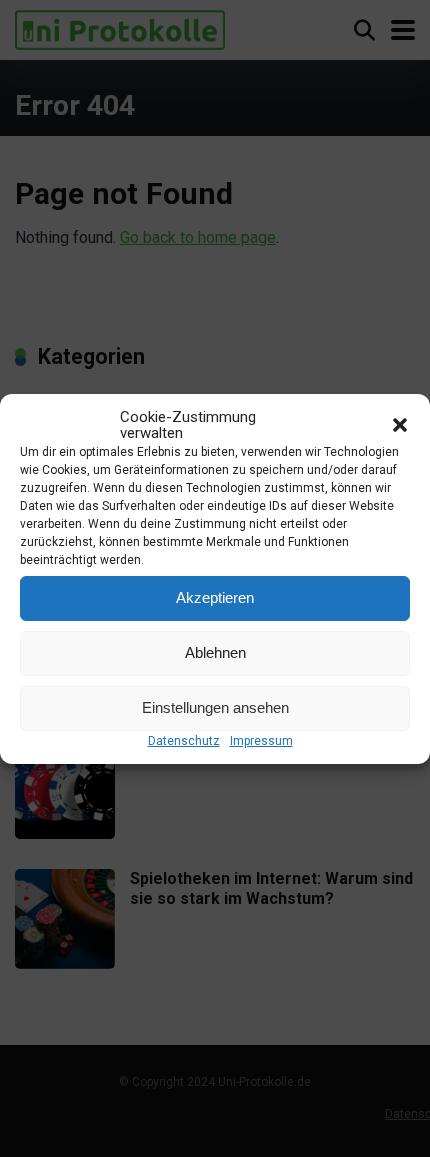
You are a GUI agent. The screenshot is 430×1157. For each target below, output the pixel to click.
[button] (400, 425)
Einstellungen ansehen (215, 707)
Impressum (261, 741)
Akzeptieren (215, 597)
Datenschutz (184, 741)
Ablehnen (215, 652)
